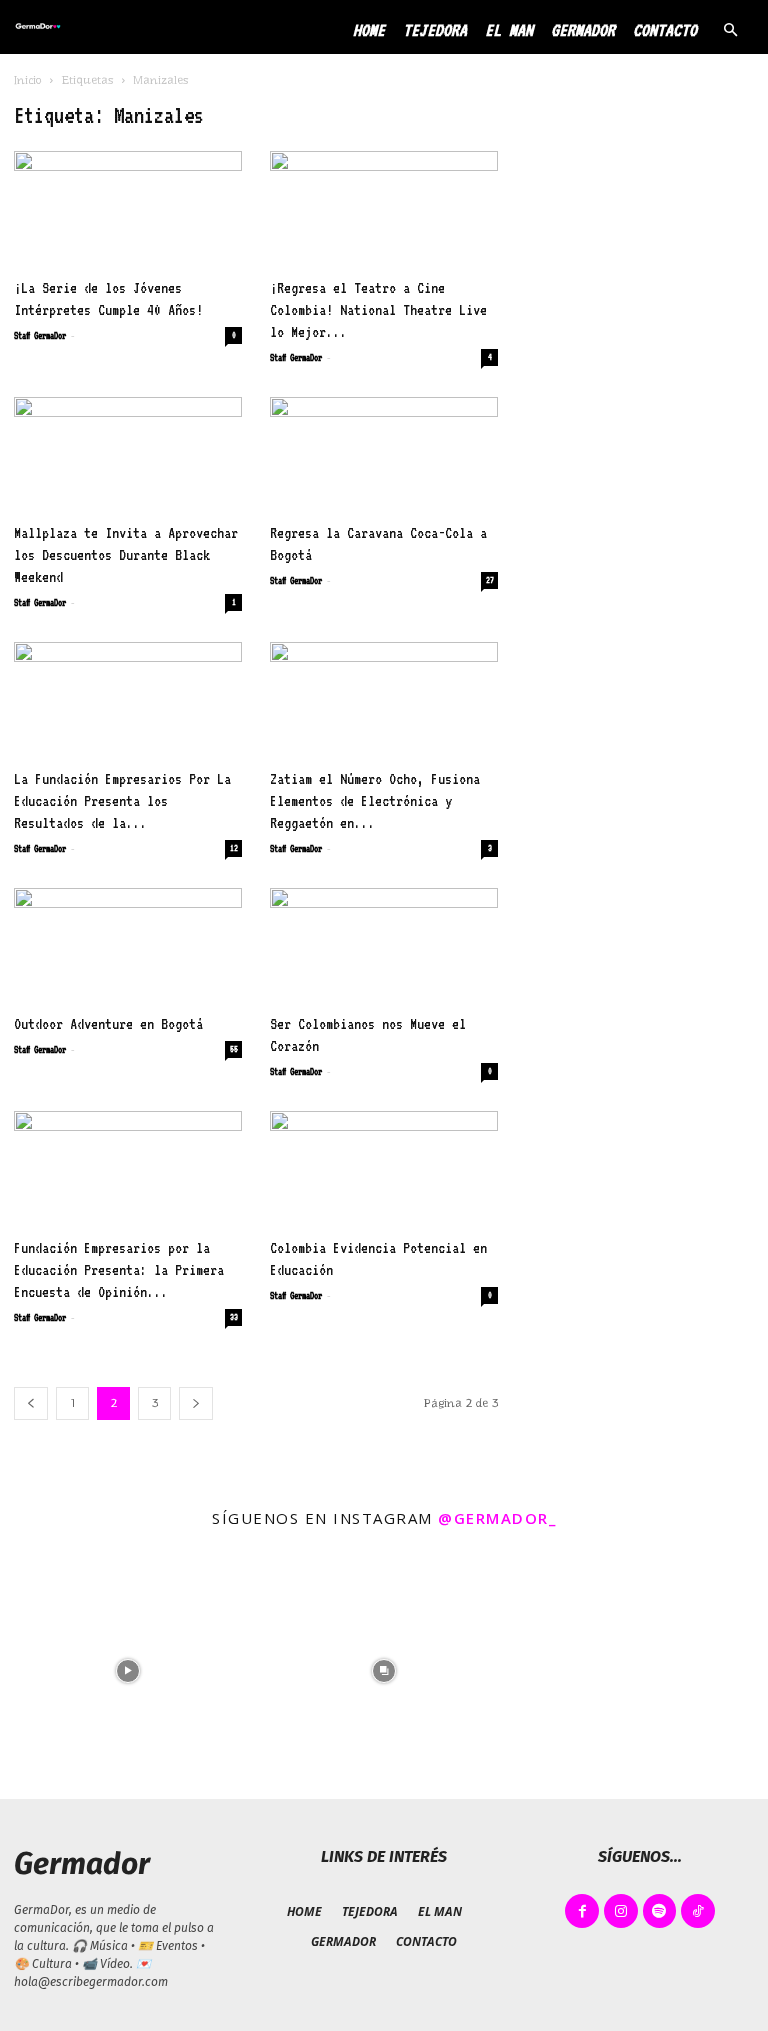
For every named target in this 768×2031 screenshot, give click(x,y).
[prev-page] (31, 1403)
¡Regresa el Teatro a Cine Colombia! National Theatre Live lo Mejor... (378, 309)
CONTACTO (665, 30)
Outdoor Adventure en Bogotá (108, 1023)
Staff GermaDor (40, 335)
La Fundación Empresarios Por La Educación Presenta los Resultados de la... (122, 800)
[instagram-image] (128, 1671)
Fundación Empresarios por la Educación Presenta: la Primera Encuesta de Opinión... (119, 1269)
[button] (730, 30)
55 (234, 1049)
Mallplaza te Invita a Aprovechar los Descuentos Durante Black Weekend (126, 554)
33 (234, 1317)
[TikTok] (698, 1911)
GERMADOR (583, 30)
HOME (369, 30)
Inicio (28, 80)
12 (234, 848)
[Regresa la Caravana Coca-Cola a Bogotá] (384, 453)
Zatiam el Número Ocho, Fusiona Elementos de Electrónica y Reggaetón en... (375, 800)
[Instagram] (621, 1911)
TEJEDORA (435, 30)
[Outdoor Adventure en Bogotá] (128, 944)
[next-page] (196, 1403)
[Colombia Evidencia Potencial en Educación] (384, 1167)
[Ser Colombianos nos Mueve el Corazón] (384, 944)
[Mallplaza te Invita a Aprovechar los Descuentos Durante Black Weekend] (128, 453)
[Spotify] (660, 1911)
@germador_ (497, 1518)
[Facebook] (582, 1911)
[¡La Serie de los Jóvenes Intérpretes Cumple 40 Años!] (128, 207)
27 (490, 580)
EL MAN (509, 30)
